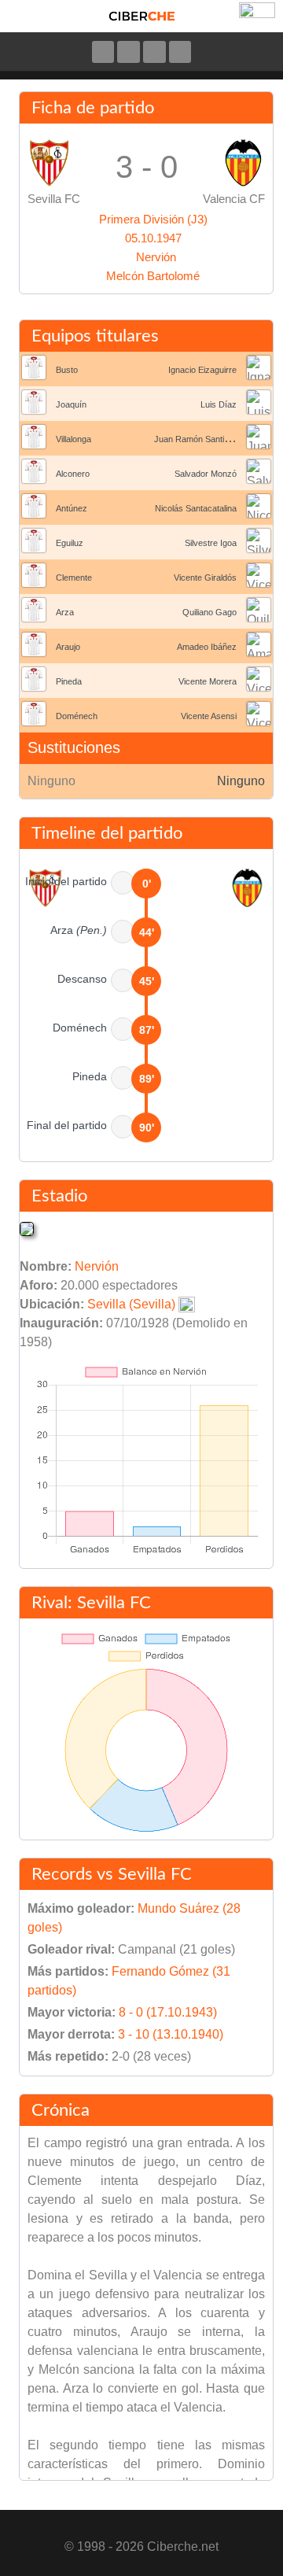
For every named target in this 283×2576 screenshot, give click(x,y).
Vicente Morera (208, 681)
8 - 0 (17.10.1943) (168, 2012)
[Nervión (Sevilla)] (27, 1229)
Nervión (156, 257)
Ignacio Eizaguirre (202, 370)
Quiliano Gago (209, 612)
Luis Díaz (219, 404)
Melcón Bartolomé (153, 276)
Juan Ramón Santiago (196, 439)
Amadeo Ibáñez (207, 647)
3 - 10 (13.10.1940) (171, 2034)
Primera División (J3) (153, 219)
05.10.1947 (153, 238)
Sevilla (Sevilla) (131, 1304)
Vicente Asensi (209, 716)
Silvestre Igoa (211, 543)
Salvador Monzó (206, 474)
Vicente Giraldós (205, 578)
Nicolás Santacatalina (196, 508)
